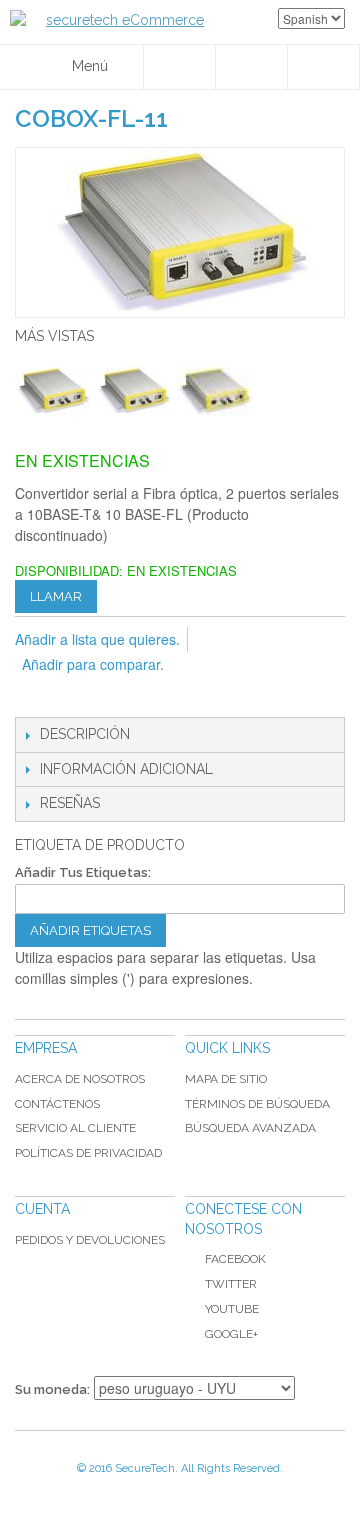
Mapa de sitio (226, 1079)
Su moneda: (52, 1389)
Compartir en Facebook (75, 697)
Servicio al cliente (75, 1128)
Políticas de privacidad (88, 1153)
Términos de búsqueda (257, 1104)
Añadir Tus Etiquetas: (83, 872)
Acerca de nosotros (80, 1079)
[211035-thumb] (214, 390)
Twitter (231, 1284)
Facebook (235, 1259)
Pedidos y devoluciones (90, 1240)
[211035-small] (133, 390)
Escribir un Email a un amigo (35, 697)
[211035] (52, 390)
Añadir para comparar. (93, 664)
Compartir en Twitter (115, 697)
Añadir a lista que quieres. (97, 639)
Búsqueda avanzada (250, 1128)
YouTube (232, 1309)
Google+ (231, 1334)
